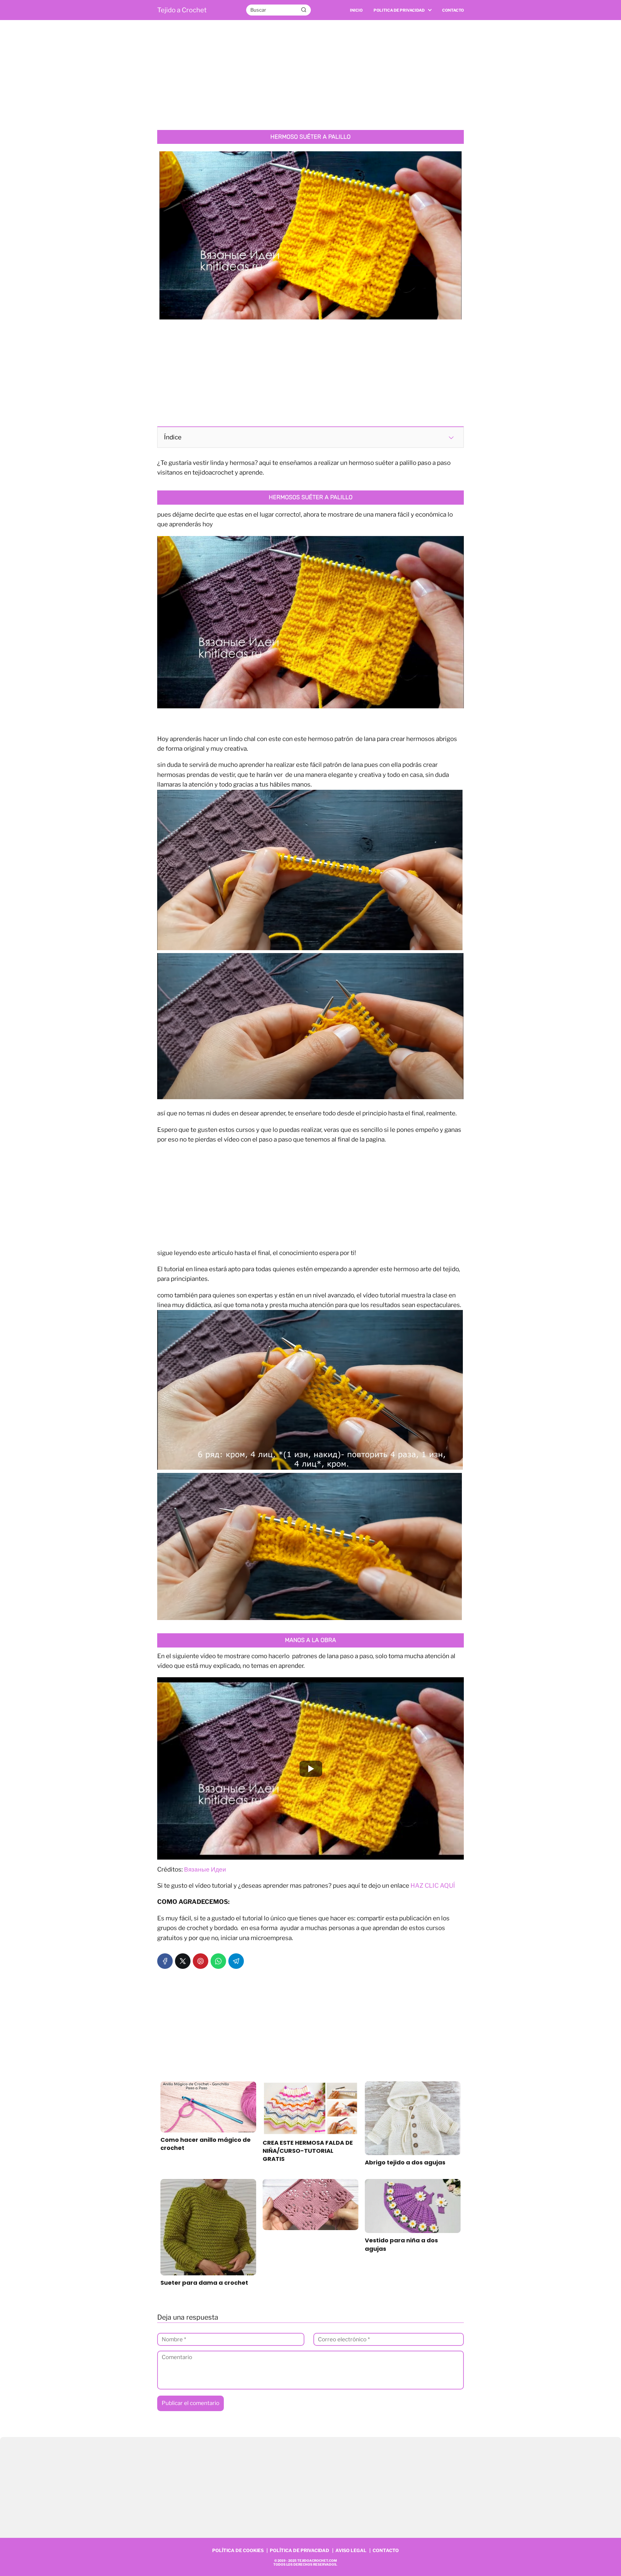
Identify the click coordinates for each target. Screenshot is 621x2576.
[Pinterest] (201, 1961)
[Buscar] (304, 10)
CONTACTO (386, 2550)
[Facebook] (165, 1961)
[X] (183, 1961)
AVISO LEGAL (351, 2550)
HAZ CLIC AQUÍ (433, 1886)
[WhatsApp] (218, 1961)
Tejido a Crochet (182, 10)
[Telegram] (236, 1961)
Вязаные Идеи (205, 1869)
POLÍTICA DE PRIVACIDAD (300, 2550)
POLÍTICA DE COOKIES (238, 2550)
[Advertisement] (310, 75)
